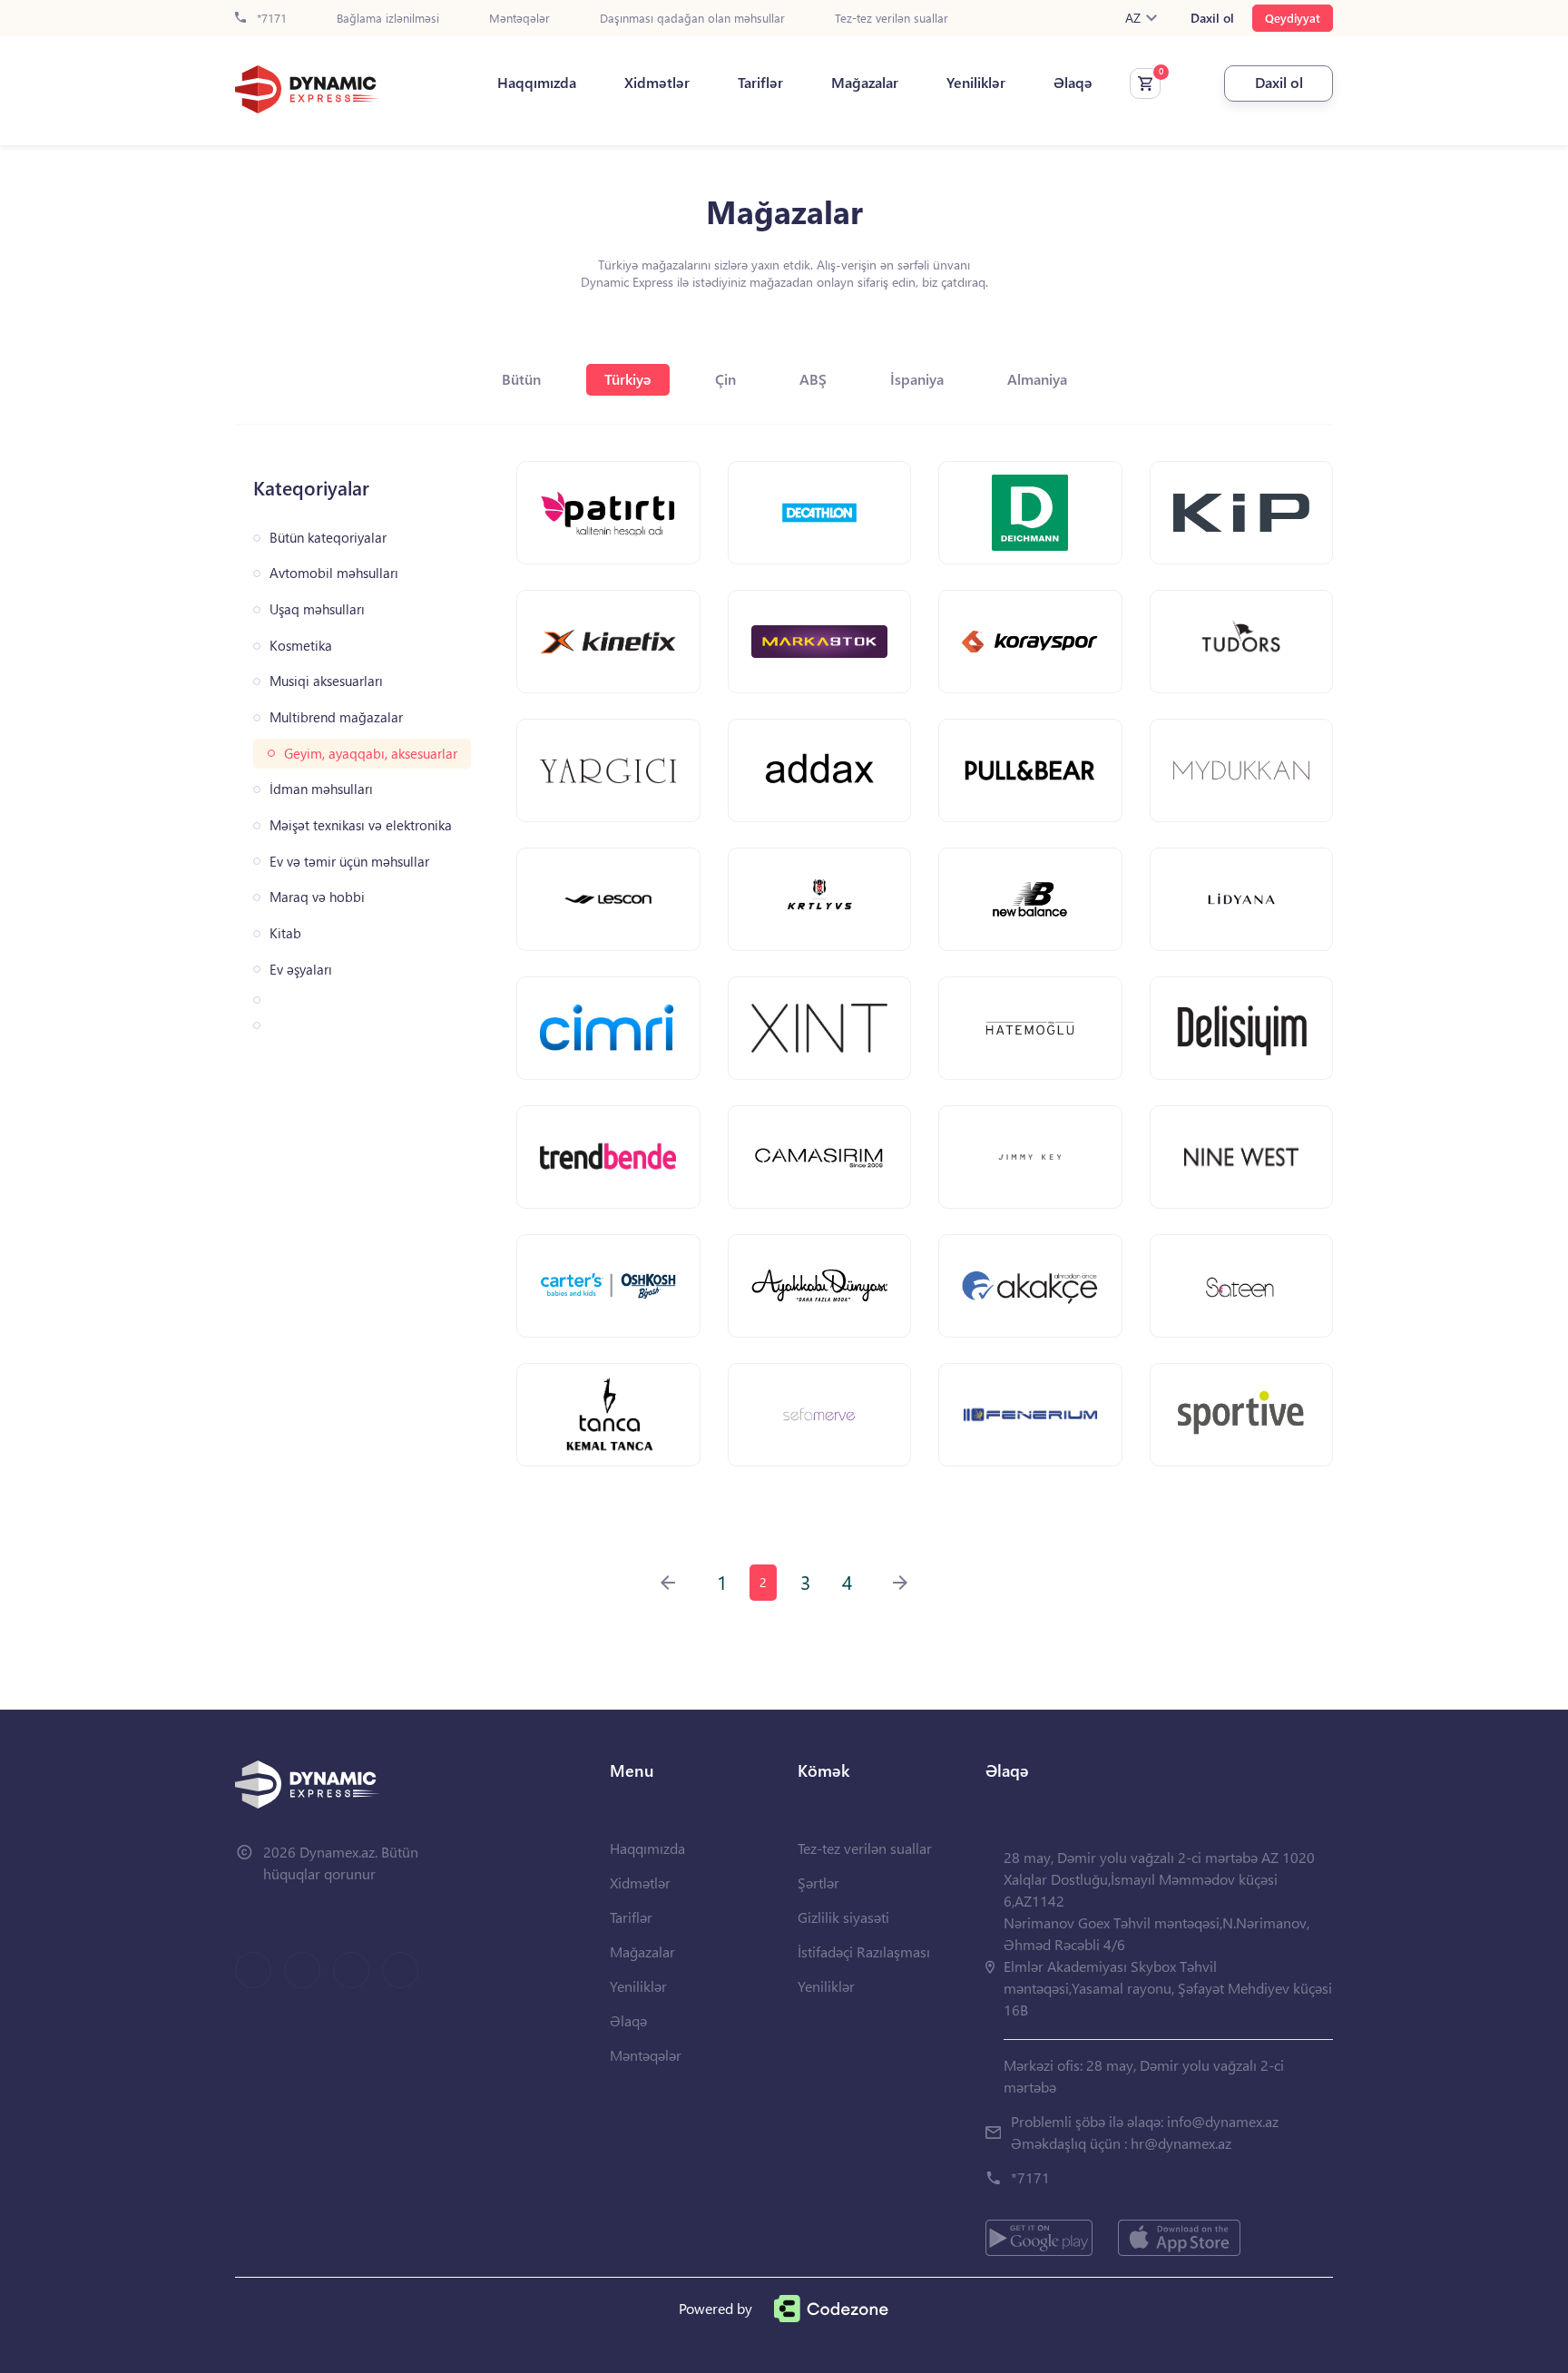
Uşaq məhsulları (317, 609)
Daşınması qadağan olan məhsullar (692, 19)
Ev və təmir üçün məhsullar (349, 862)
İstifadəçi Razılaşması (864, 1951)
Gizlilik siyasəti (843, 1917)
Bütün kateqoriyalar (328, 538)
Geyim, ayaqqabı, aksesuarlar (371, 754)
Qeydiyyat (1293, 18)
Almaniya (1037, 379)
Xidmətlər (657, 83)
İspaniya (917, 379)
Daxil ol (1212, 18)
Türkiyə (628, 379)
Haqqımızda (537, 83)
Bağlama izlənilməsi (388, 19)
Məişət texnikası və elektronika (361, 825)
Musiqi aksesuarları (326, 681)
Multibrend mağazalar (336, 717)
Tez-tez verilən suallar (892, 19)
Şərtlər (818, 1883)
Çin (725, 379)
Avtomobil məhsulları (334, 573)
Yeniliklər (976, 83)
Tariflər (760, 83)
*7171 (270, 19)
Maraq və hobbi (317, 897)
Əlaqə (1073, 83)
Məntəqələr (519, 19)
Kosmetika (301, 646)
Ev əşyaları (301, 970)
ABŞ (813, 379)
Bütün (521, 379)
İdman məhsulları (321, 789)
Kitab (285, 933)
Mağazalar (865, 83)
